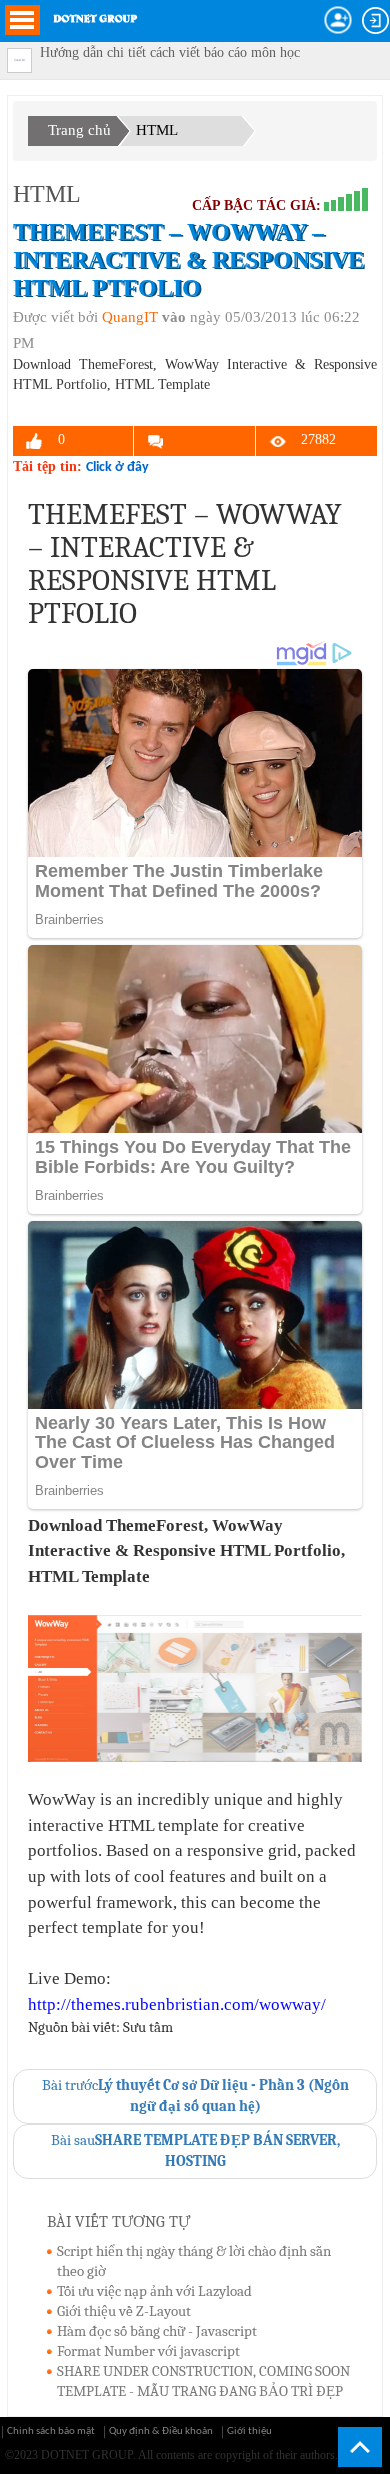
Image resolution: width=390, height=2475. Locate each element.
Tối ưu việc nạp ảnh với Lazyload (154, 2291)
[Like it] (34, 441)
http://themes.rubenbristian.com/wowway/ (177, 2004)
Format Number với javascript (148, 2351)
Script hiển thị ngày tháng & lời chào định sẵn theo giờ (194, 2261)
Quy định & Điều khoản (161, 2431)
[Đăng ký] (338, 20)
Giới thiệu (249, 2431)
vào (174, 317)
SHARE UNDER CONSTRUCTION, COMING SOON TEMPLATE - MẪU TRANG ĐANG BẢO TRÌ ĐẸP (203, 2381)
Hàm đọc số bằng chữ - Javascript (157, 2331)
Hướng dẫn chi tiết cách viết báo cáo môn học (170, 52)
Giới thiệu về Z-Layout (124, 2311)
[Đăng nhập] (376, 21)
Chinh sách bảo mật (51, 2431)
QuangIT (130, 317)
